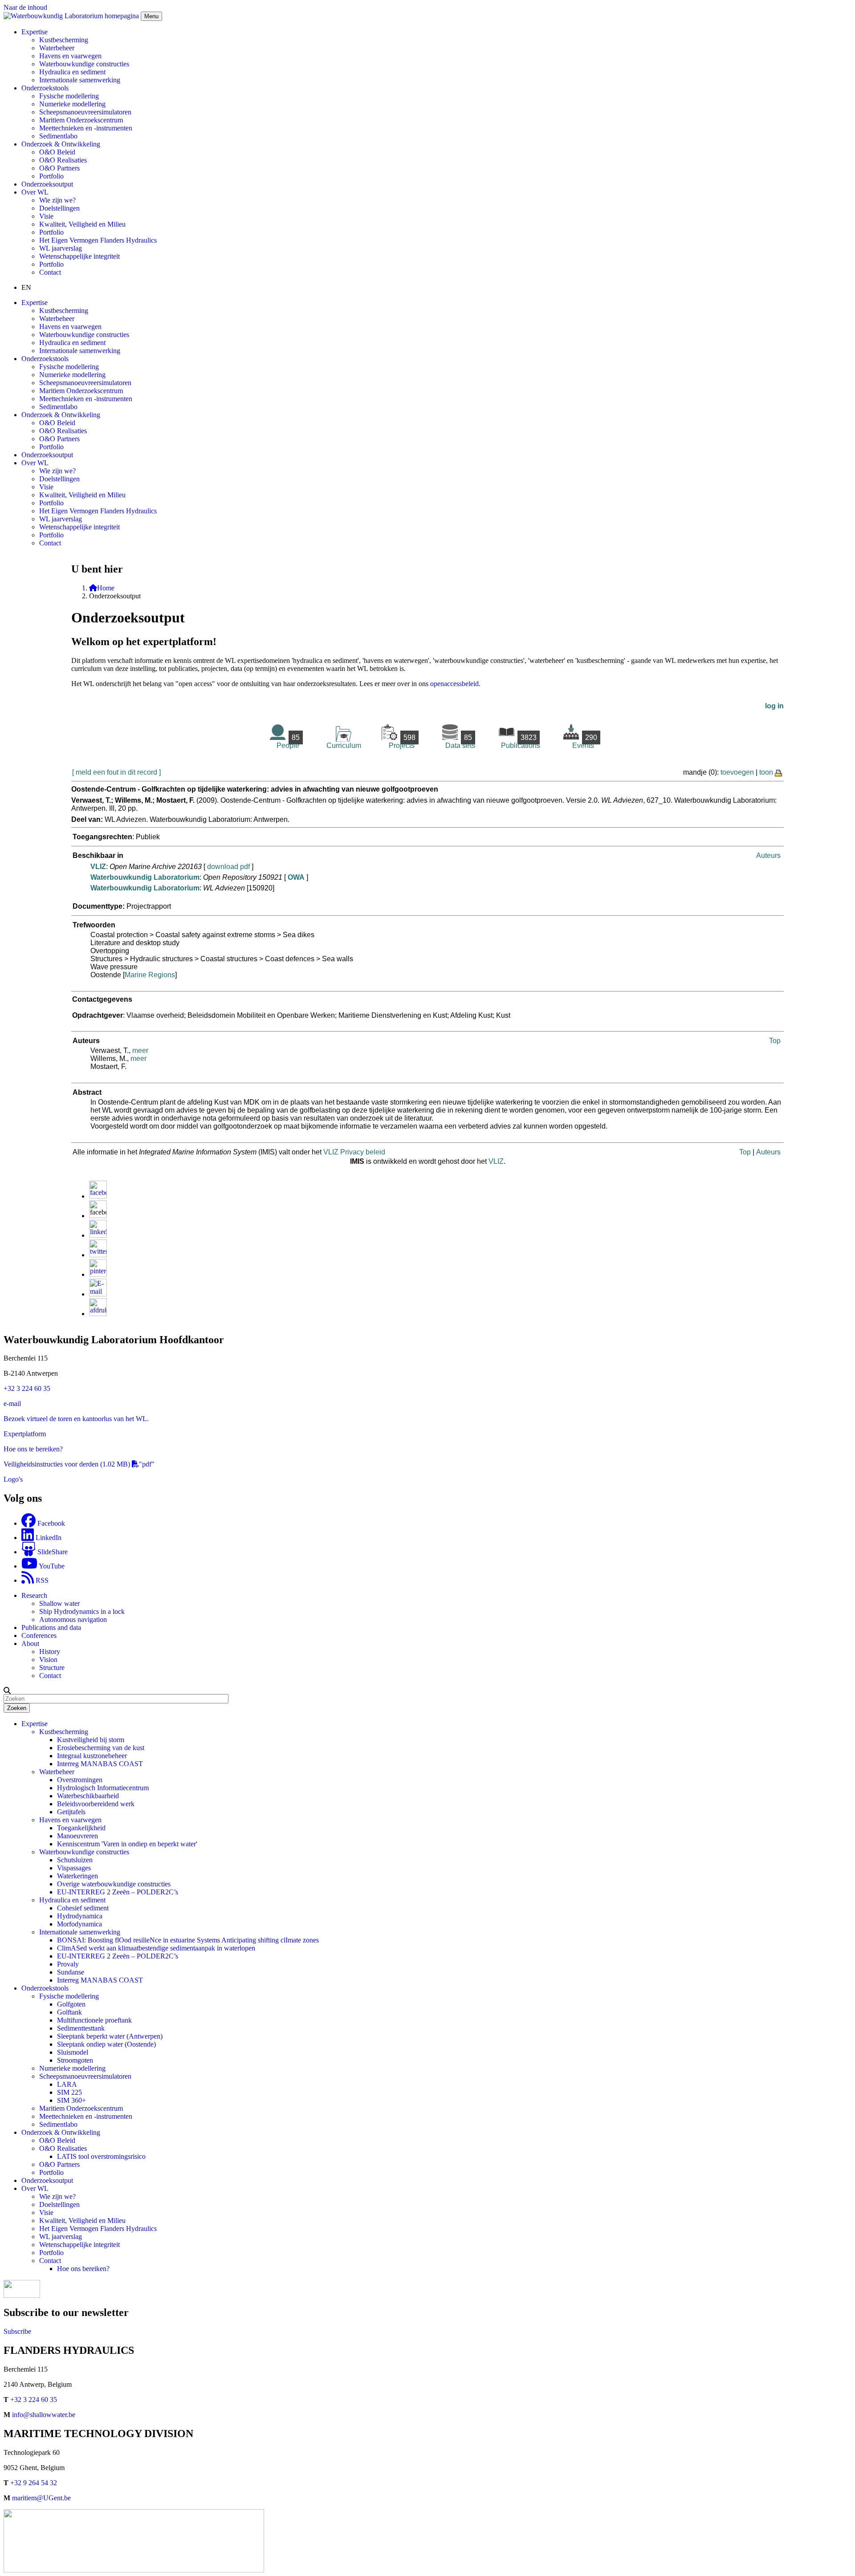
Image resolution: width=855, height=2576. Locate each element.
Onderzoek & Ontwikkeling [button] (61, 144)
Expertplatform (25, 1434)
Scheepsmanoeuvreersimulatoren (85, 112)
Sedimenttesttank (81, 2028)
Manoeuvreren (77, 1836)
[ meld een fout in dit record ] (116, 772)
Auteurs (768, 855)
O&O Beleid (57, 152)
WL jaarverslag (61, 248)
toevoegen (737, 772)
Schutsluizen (75, 1860)
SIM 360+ (71, 2100)
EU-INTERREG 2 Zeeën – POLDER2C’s (118, 1892)
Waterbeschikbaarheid (88, 1796)
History (50, 1652)
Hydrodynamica (80, 1916)
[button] (7, 1690)
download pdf (228, 867)
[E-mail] (98, 1294)
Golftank (69, 2012)
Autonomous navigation (73, 1619)
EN (26, 287)
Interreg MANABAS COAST (100, 1764)
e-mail (12, 1404)
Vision (48, 1660)
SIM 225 (69, 2092)
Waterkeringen (77, 1876)
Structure (52, 1668)
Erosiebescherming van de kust (101, 1748)
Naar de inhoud (25, 7)
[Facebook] (98, 1196)
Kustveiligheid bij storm (91, 1740)
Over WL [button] (35, 192)
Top (775, 1041)
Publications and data (51, 1627)
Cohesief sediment (83, 1908)
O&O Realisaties (63, 160)
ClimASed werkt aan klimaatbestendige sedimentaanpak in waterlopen (156, 1948)
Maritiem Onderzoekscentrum (81, 120)
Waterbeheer (57, 48)
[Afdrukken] (98, 1314)
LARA (67, 2084)
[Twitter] (98, 1255)
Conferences (39, 1635)
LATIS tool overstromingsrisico (101, 2156)
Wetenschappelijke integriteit (79, 256)
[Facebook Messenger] (98, 1216)
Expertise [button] (35, 32)
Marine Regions (150, 975)
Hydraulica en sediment (72, 72)
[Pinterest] (98, 1274)
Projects (402, 742)
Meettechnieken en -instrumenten (86, 128)
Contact (50, 272)
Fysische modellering (69, 96)
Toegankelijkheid (81, 1828)
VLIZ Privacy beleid (354, 1152)
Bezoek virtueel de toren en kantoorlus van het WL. (76, 1419)
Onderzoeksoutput (47, 184)
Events (585, 742)
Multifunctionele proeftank (94, 2020)
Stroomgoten (75, 2060)
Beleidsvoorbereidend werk (96, 1804)
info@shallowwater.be (44, 2415)
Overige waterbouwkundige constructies (114, 1884)
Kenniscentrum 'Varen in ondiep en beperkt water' (127, 1844)
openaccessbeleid (454, 684)
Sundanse (71, 1972)
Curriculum (344, 746)
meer (140, 1050)
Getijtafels (71, 1812)
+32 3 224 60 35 (27, 1388)
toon (766, 772)
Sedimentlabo (58, 136)
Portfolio (51, 176)
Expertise (35, 1724)
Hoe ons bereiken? (83, 2269)
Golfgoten (71, 2004)
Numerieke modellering (72, 104)
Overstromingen (80, 1780)
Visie (46, 216)
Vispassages (74, 1868)
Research (34, 1595)
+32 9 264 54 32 (34, 2483)
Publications (521, 742)
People (288, 742)
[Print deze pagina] (779, 772)
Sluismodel (73, 2052)
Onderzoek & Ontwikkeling (61, 2132)
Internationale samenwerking (80, 80)
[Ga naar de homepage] (72, 16)
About (30, 1644)
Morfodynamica (79, 1924)
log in (774, 706)
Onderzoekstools (45, 1988)
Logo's (13, 1479)
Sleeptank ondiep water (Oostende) (106, 2044)
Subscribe (17, 2331)
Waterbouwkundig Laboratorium (145, 877)
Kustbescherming (64, 40)
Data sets (460, 742)
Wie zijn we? (57, 200)
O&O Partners (59, 168)
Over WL (35, 2188)
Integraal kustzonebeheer (92, 1756)
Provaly (68, 1964)
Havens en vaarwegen (70, 56)
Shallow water (59, 1603)
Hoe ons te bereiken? (33, 1449)
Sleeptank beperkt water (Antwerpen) (110, 2036)
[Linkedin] (98, 1235)
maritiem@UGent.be (41, 2498)
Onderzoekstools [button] (45, 88)
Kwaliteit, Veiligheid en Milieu (82, 224)
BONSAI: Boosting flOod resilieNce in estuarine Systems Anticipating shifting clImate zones (188, 1940)
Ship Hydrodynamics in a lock (82, 1611)
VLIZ (98, 867)
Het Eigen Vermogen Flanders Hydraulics (98, 240)
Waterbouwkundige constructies (84, 64)
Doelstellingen (59, 208)
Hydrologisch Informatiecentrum (103, 1788)
